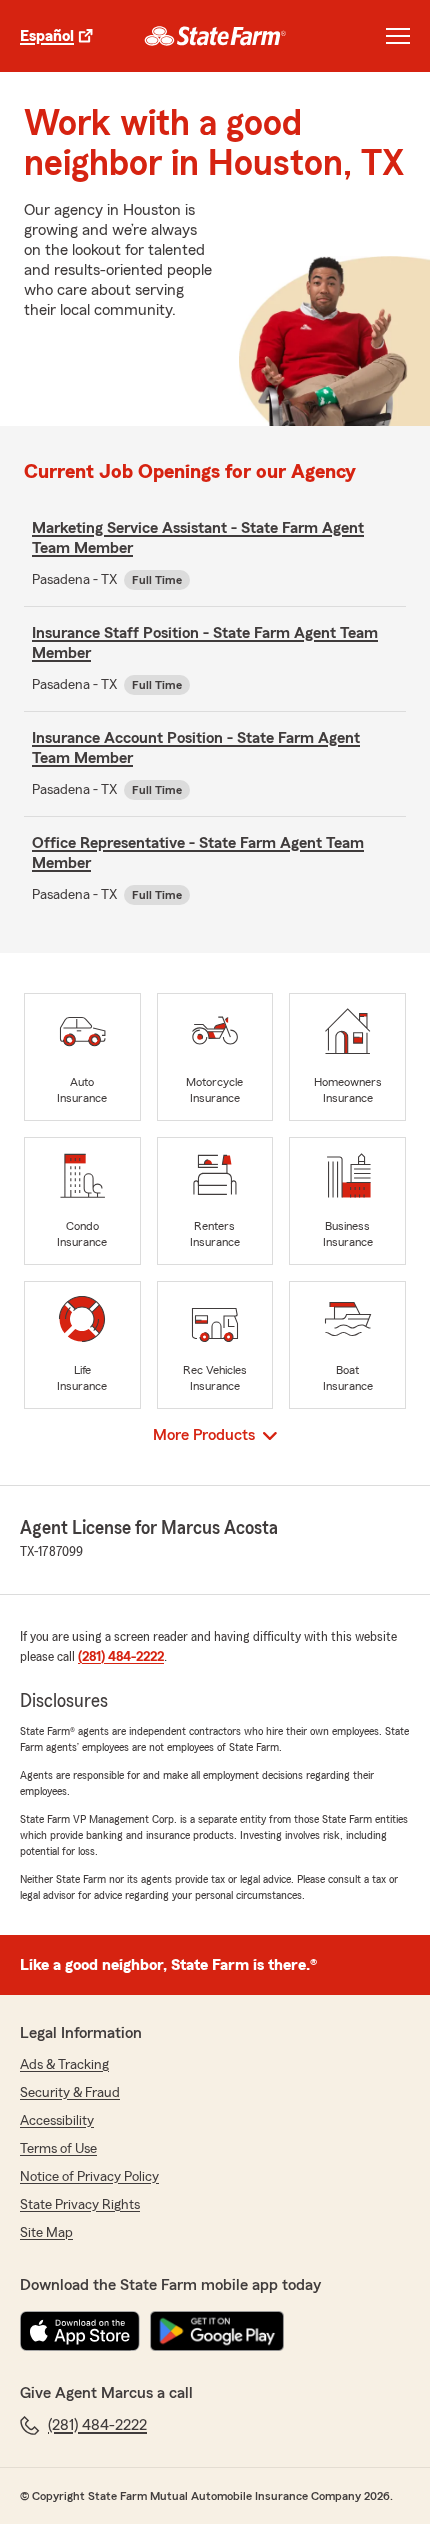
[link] (215, 36)
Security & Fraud (70, 2093)
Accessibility (57, 2121)
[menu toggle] (398, 36)
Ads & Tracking (64, 2065)
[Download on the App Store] (80, 2331)
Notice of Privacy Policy (89, 2177)
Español (47, 36)
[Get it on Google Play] (217, 2331)
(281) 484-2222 (121, 1657)
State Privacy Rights (80, 2205)
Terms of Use (58, 2149)
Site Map (46, 2233)
